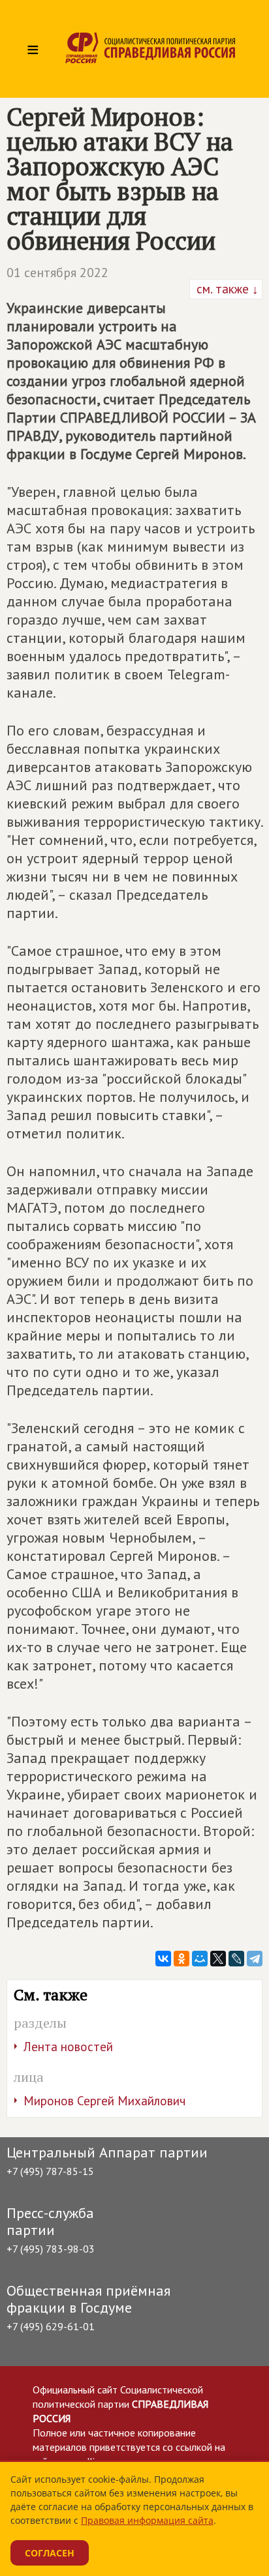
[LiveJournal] (236, 1959)
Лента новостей (68, 2047)
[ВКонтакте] (163, 1959)
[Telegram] (255, 1959)
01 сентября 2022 (57, 273)
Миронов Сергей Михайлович (104, 2101)
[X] (218, 1959)
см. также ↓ (226, 289)
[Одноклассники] (182, 1959)
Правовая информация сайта (147, 2520)
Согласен (50, 2553)
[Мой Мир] (200, 1959)
